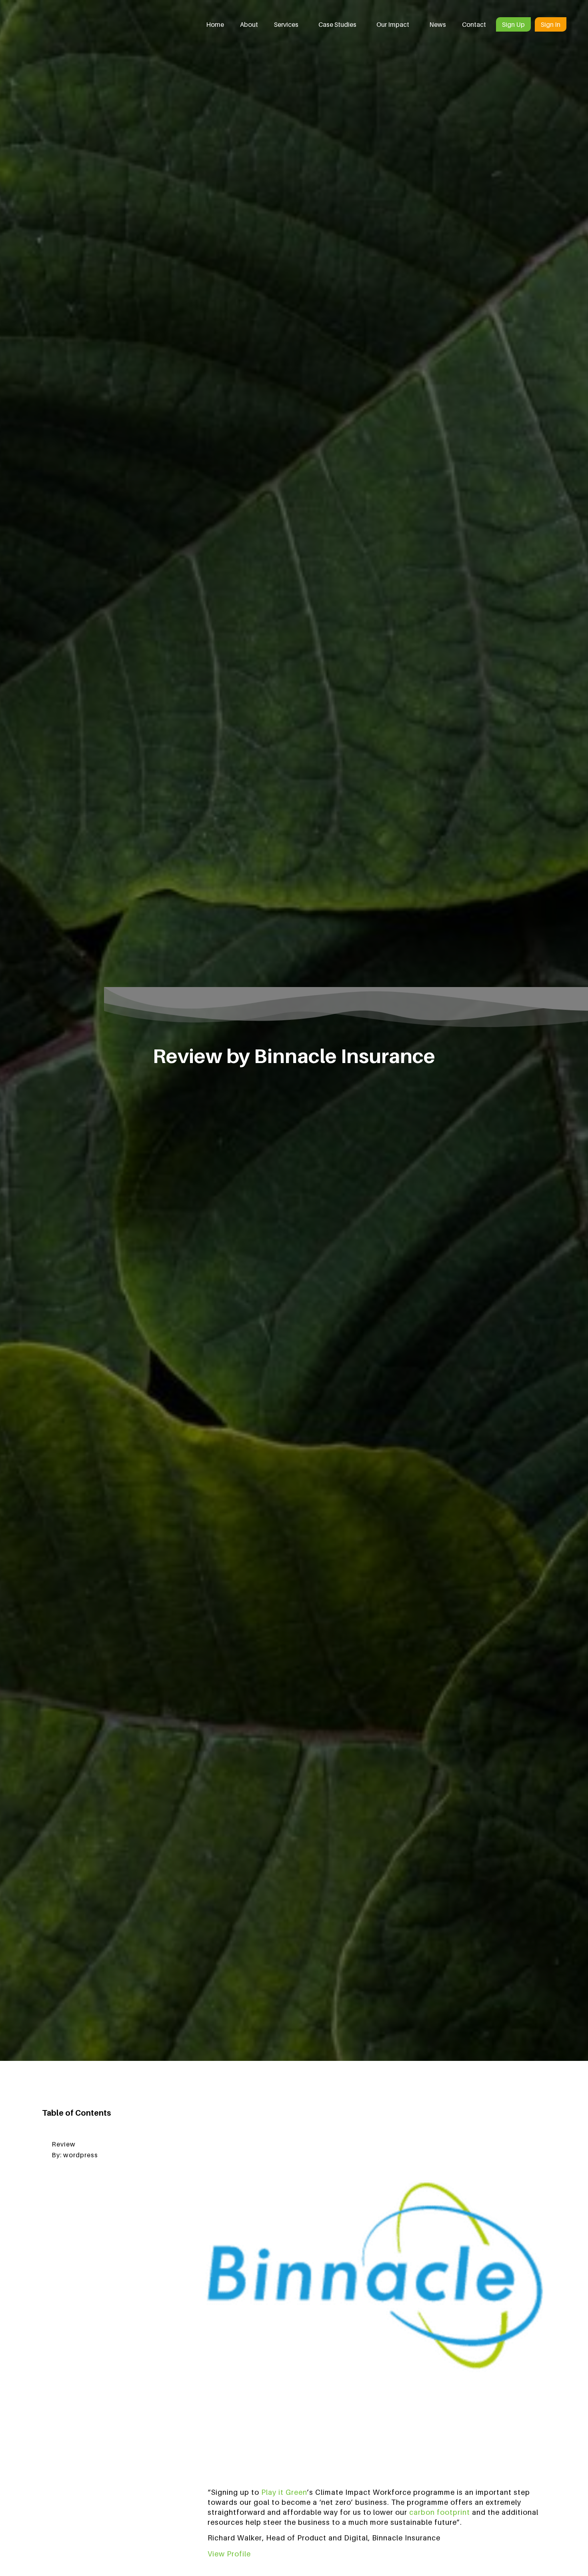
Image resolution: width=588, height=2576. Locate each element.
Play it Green (284, 2492)
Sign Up (513, 24)
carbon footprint (440, 2512)
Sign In (551, 24)
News (438, 24)
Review (64, 2144)
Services (286, 24)
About (249, 24)
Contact (474, 24)
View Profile (229, 2554)
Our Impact (393, 24)
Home (215, 24)
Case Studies (337, 24)
